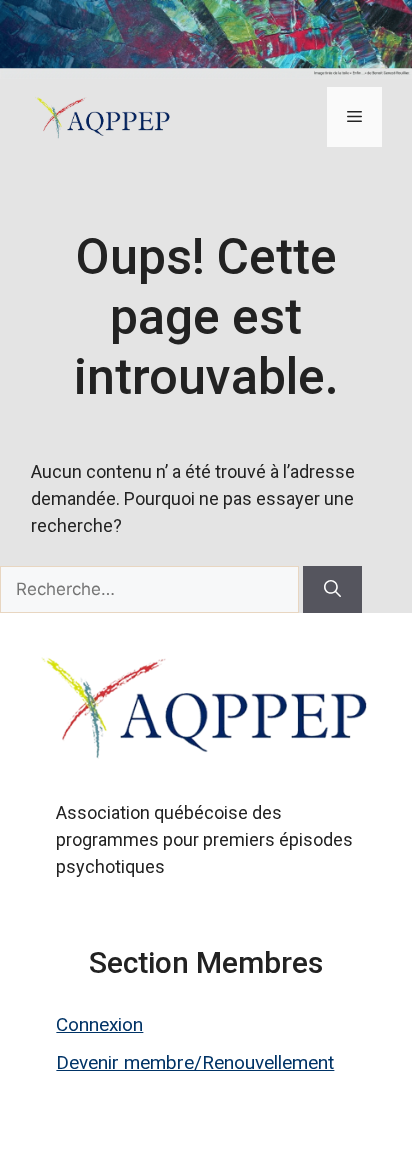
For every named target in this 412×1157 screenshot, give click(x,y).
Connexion (99, 1024)
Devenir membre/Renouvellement (195, 1062)
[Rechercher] (332, 590)
